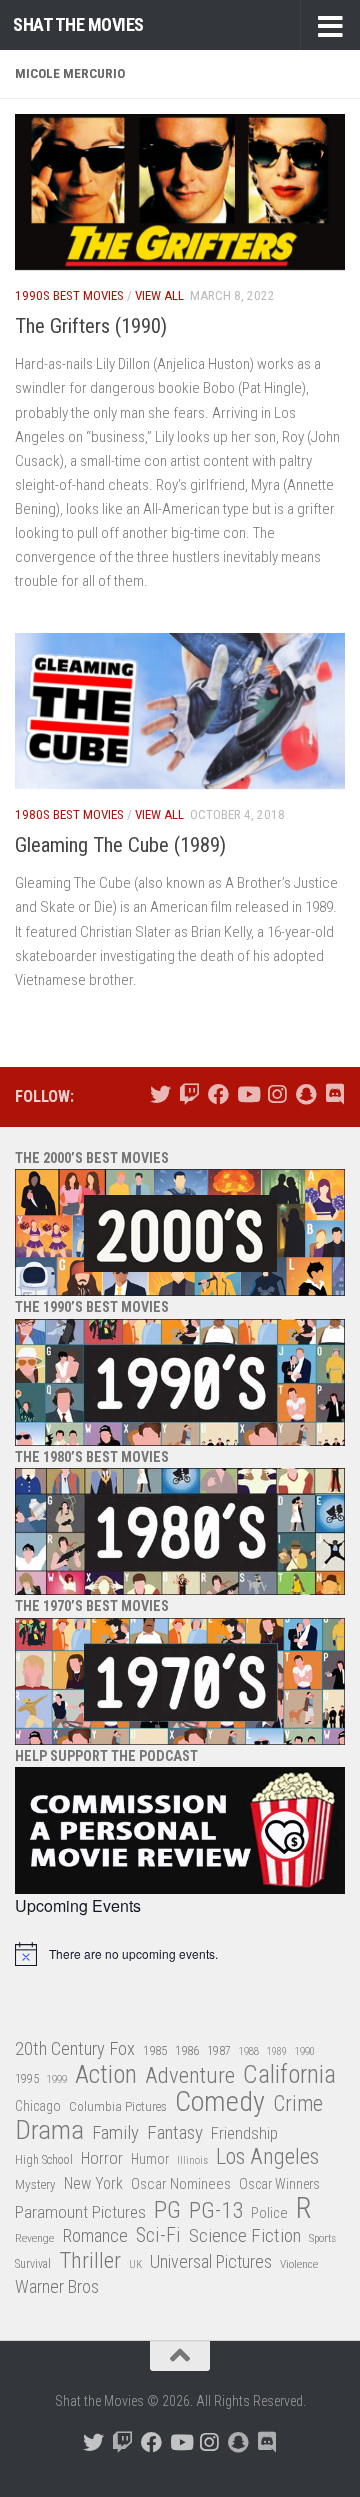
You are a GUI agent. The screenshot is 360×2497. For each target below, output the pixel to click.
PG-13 (216, 2211)
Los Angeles (267, 2156)
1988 (249, 2051)
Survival (33, 2264)
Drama (49, 2130)
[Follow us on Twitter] (160, 1094)
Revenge (34, 2238)
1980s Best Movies (69, 814)
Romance (95, 2235)
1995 (27, 2079)
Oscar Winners (279, 2184)
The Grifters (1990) (91, 326)
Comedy (220, 2102)
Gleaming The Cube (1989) (120, 845)
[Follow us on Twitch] (189, 1094)
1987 (219, 2051)
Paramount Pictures (80, 2212)
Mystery (35, 2184)
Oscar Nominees (181, 2184)
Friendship (244, 2133)
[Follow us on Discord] (334, 1094)
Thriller (90, 2261)
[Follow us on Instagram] (276, 1094)
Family (115, 2133)
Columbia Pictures (118, 2106)
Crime (298, 2104)
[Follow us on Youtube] (247, 1094)
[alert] (180, 1954)
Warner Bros (57, 2287)
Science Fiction (245, 2236)
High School (44, 2160)
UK (135, 2264)
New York (93, 2183)
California (289, 2075)
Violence (299, 2264)
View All (159, 295)
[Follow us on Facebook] (218, 1094)
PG (167, 2210)
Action (106, 2075)
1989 (277, 2051)
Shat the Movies (78, 24)
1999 (57, 2079)
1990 (305, 2051)
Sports (322, 2238)
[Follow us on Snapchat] (305, 1094)
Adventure (190, 2076)
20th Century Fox (75, 2048)
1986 (187, 2050)
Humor (150, 2159)
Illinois (192, 2160)
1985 (155, 2050)
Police (269, 2213)
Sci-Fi (158, 2236)
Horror (102, 2158)
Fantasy (175, 2133)
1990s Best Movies (69, 295)
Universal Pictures (211, 2261)
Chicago (38, 2106)
